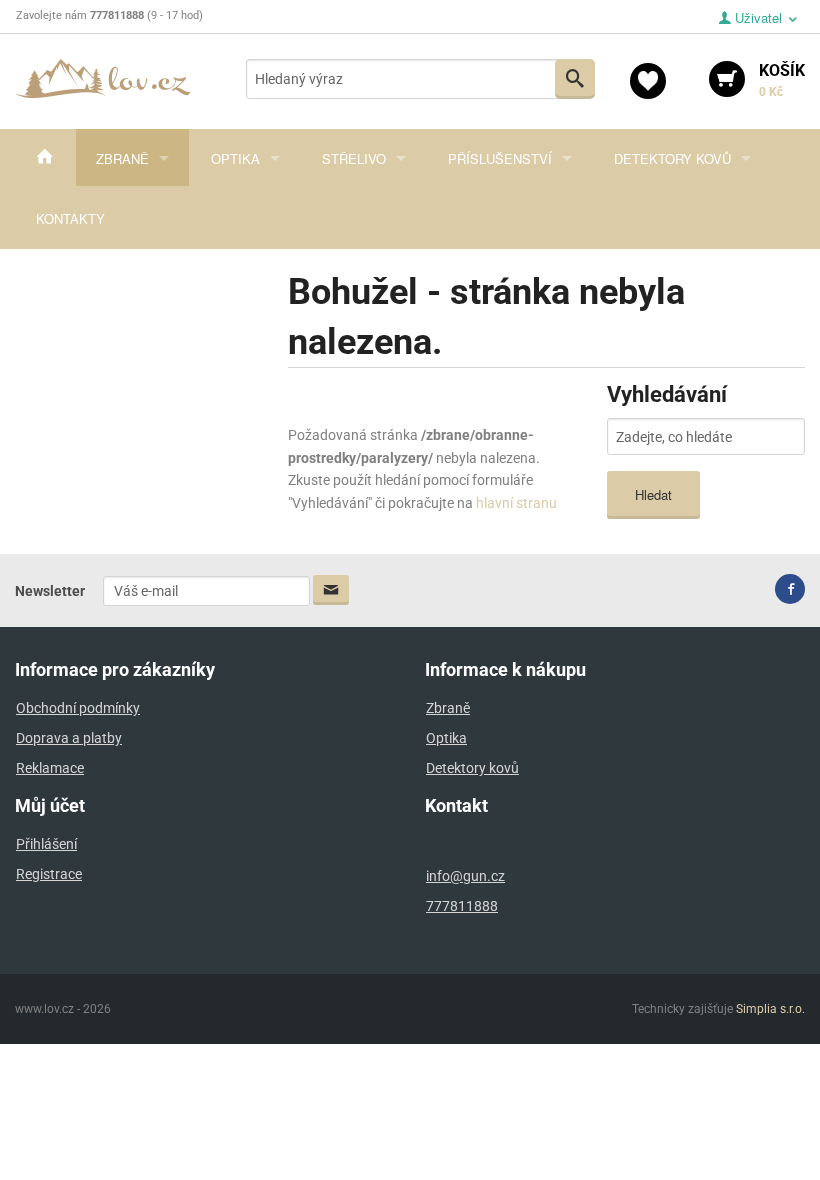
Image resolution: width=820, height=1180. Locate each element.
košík (782, 80)
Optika (235, 158)
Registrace (49, 874)
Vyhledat (575, 79)
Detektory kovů (672, 158)
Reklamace (50, 768)
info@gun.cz (465, 876)
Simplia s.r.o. (770, 1009)
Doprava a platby (69, 738)
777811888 (462, 906)
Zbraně (122, 158)
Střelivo (354, 158)
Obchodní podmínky (78, 708)
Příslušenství (500, 158)
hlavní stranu (516, 503)
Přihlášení (46, 844)
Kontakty (70, 218)
